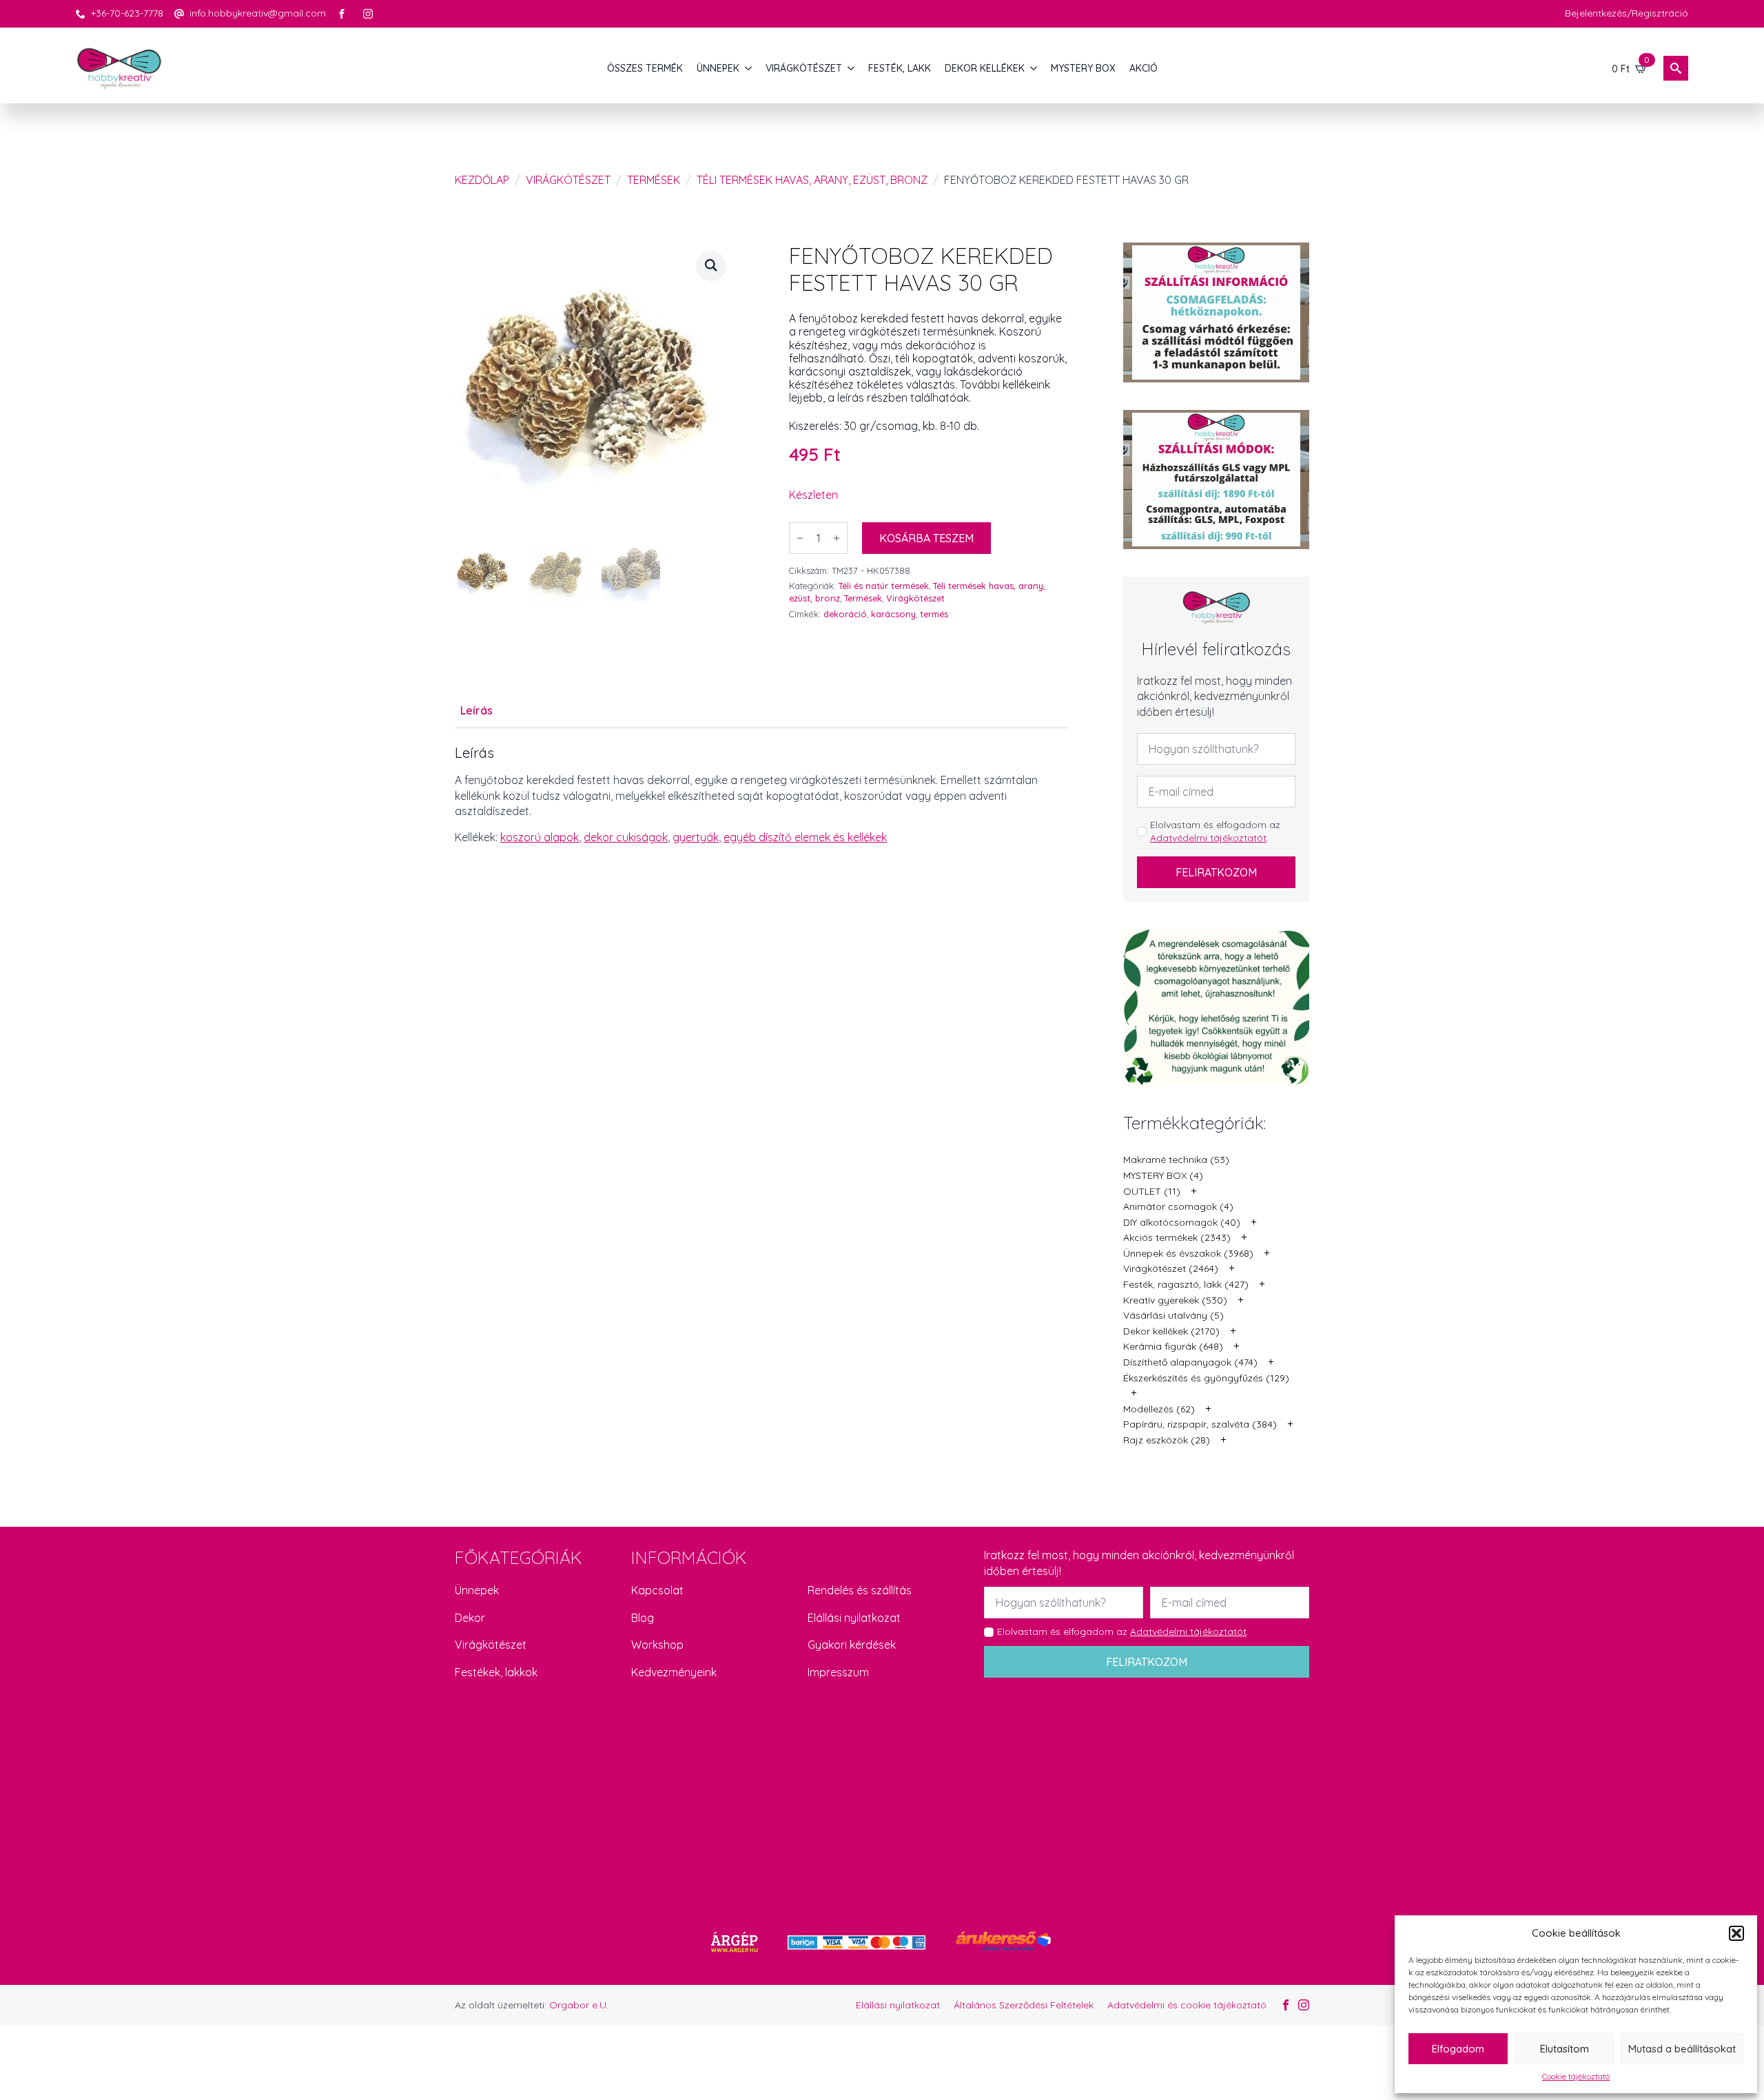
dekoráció (845, 614)
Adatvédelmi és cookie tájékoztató (1187, 2005)
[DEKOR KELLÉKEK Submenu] (1034, 68)
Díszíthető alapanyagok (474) (1190, 1362)
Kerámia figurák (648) (1173, 1346)
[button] (1736, 1933)
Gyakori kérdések (852, 1645)
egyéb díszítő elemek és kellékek (805, 837)
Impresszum (838, 1672)
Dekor (470, 1618)
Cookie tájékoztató (1576, 2076)
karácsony (893, 614)
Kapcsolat (657, 1590)
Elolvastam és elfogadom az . (1215, 832)
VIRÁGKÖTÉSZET (804, 68)
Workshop (657, 1645)
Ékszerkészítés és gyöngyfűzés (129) (1206, 1378)
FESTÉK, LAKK (900, 68)
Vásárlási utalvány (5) (1173, 1315)
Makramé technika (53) (1176, 1160)
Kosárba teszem (926, 538)
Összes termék (645, 68)
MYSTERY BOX (1083, 68)
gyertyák (696, 837)
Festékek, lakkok (496, 1672)
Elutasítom (1565, 2049)
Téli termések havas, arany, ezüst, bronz (812, 180)
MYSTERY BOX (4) (1163, 1175)
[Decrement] (800, 538)
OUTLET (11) (1152, 1191)
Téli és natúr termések (884, 586)
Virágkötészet (568, 180)
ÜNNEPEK (718, 68)
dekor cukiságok (626, 837)
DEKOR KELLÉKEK (985, 68)
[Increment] (837, 538)
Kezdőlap (482, 180)
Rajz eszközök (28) (1167, 1440)
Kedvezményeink (674, 1672)
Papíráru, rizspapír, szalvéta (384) (1200, 1424)
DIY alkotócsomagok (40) (1182, 1222)
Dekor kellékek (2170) (1171, 1331)
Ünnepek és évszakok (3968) (1188, 1253)
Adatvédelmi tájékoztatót (1208, 838)
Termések (654, 180)
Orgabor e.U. (579, 2005)
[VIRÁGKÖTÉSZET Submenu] (852, 68)
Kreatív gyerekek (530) (1175, 1300)
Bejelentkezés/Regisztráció (1627, 13)
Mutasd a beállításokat (1682, 2049)
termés (934, 614)
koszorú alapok (540, 837)
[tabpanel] (761, 795)
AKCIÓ (1143, 68)
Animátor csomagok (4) (1178, 1206)
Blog (643, 1618)
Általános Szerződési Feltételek (1024, 2005)
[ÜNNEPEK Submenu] (749, 68)
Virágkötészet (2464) (1171, 1268)
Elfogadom (1458, 2049)
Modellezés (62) (1159, 1409)
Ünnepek (477, 1590)
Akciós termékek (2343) (1177, 1237)
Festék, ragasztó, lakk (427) (1186, 1284)
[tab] (476, 710)
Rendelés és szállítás (860, 1590)
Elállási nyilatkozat (854, 1618)
